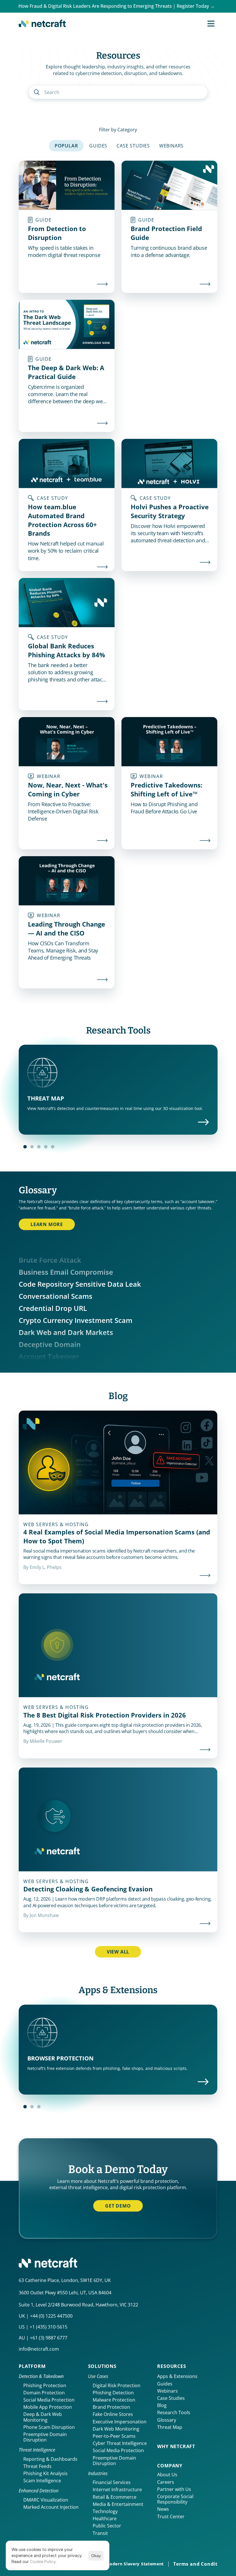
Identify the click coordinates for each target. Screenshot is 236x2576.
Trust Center (171, 2517)
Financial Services (112, 2482)
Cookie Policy (43, 2561)
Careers (166, 2482)
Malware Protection (114, 2400)
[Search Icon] (118, 92)
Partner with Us (174, 2489)
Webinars (168, 2391)
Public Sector (107, 2526)
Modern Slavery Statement (135, 2564)
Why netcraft (176, 2446)
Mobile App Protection (48, 2407)
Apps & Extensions (177, 2376)
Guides (165, 2384)
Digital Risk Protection (117, 2385)
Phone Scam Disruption (49, 2427)
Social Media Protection (49, 2400)
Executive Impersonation (120, 2422)
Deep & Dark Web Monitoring (43, 2417)
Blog (162, 2405)
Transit (100, 2533)
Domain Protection (44, 2393)
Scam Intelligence (42, 2481)
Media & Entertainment (118, 2504)
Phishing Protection (45, 2385)
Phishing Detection (113, 2393)
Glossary (167, 2420)
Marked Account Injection (51, 2507)
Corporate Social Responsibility (176, 2499)
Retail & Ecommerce (115, 2497)
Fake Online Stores (113, 2414)
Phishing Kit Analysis (45, 2473)
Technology (105, 2511)
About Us (167, 2475)
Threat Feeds (37, 2466)
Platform (32, 2366)
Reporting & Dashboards (50, 2459)
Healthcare (105, 2519)
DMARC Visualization (46, 2500)
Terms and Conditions (201, 2564)
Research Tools (174, 2412)
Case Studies (171, 2398)
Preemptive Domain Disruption (46, 2437)
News (163, 2509)
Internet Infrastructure (117, 2489)
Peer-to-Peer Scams (114, 2436)
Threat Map (170, 2427)
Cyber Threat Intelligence (120, 2443)
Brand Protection (111, 2407)
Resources (172, 2366)
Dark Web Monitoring (116, 2429)
